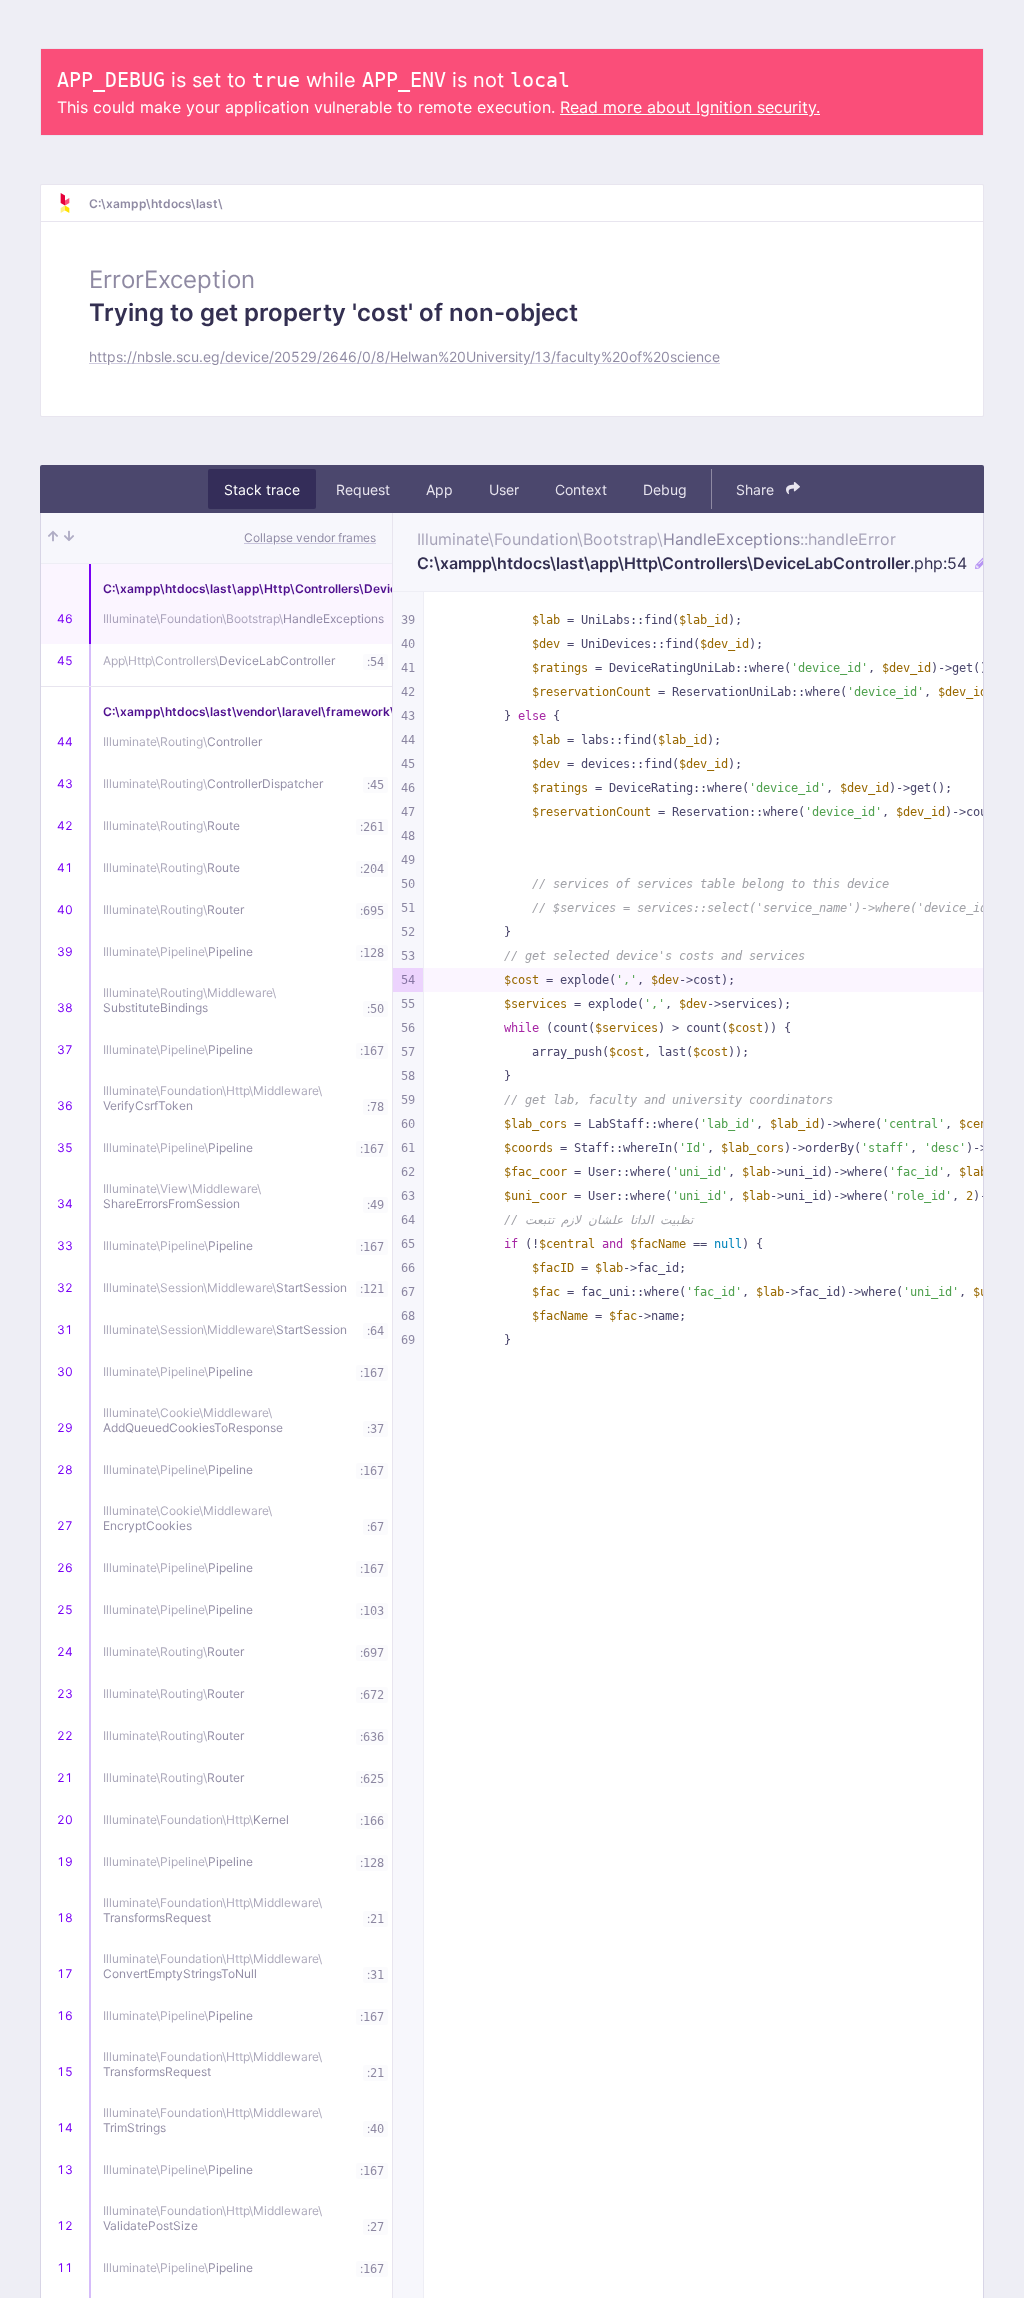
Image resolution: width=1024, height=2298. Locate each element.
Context (581, 489)
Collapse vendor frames (310, 537)
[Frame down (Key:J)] (69, 538)
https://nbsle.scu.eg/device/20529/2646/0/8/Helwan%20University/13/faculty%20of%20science (404, 356)
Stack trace (262, 489)
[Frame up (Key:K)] (53, 538)
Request (363, 489)
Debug (665, 489)
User (504, 489)
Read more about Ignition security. (690, 107)
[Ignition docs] (73, 203)
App (439, 489)
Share (757, 489)
